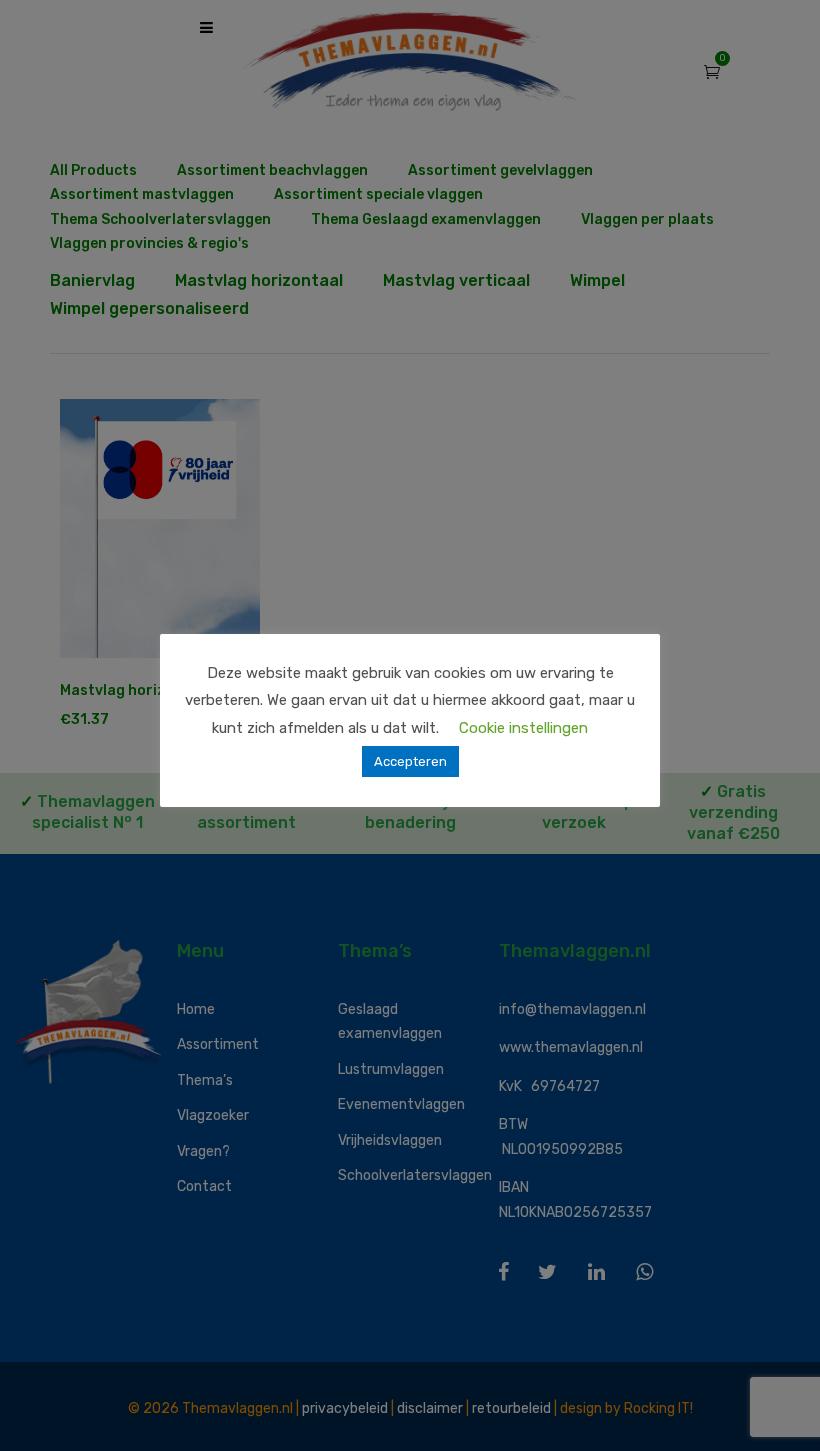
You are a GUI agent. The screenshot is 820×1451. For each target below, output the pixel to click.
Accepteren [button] (410, 761)
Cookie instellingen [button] (523, 728)
